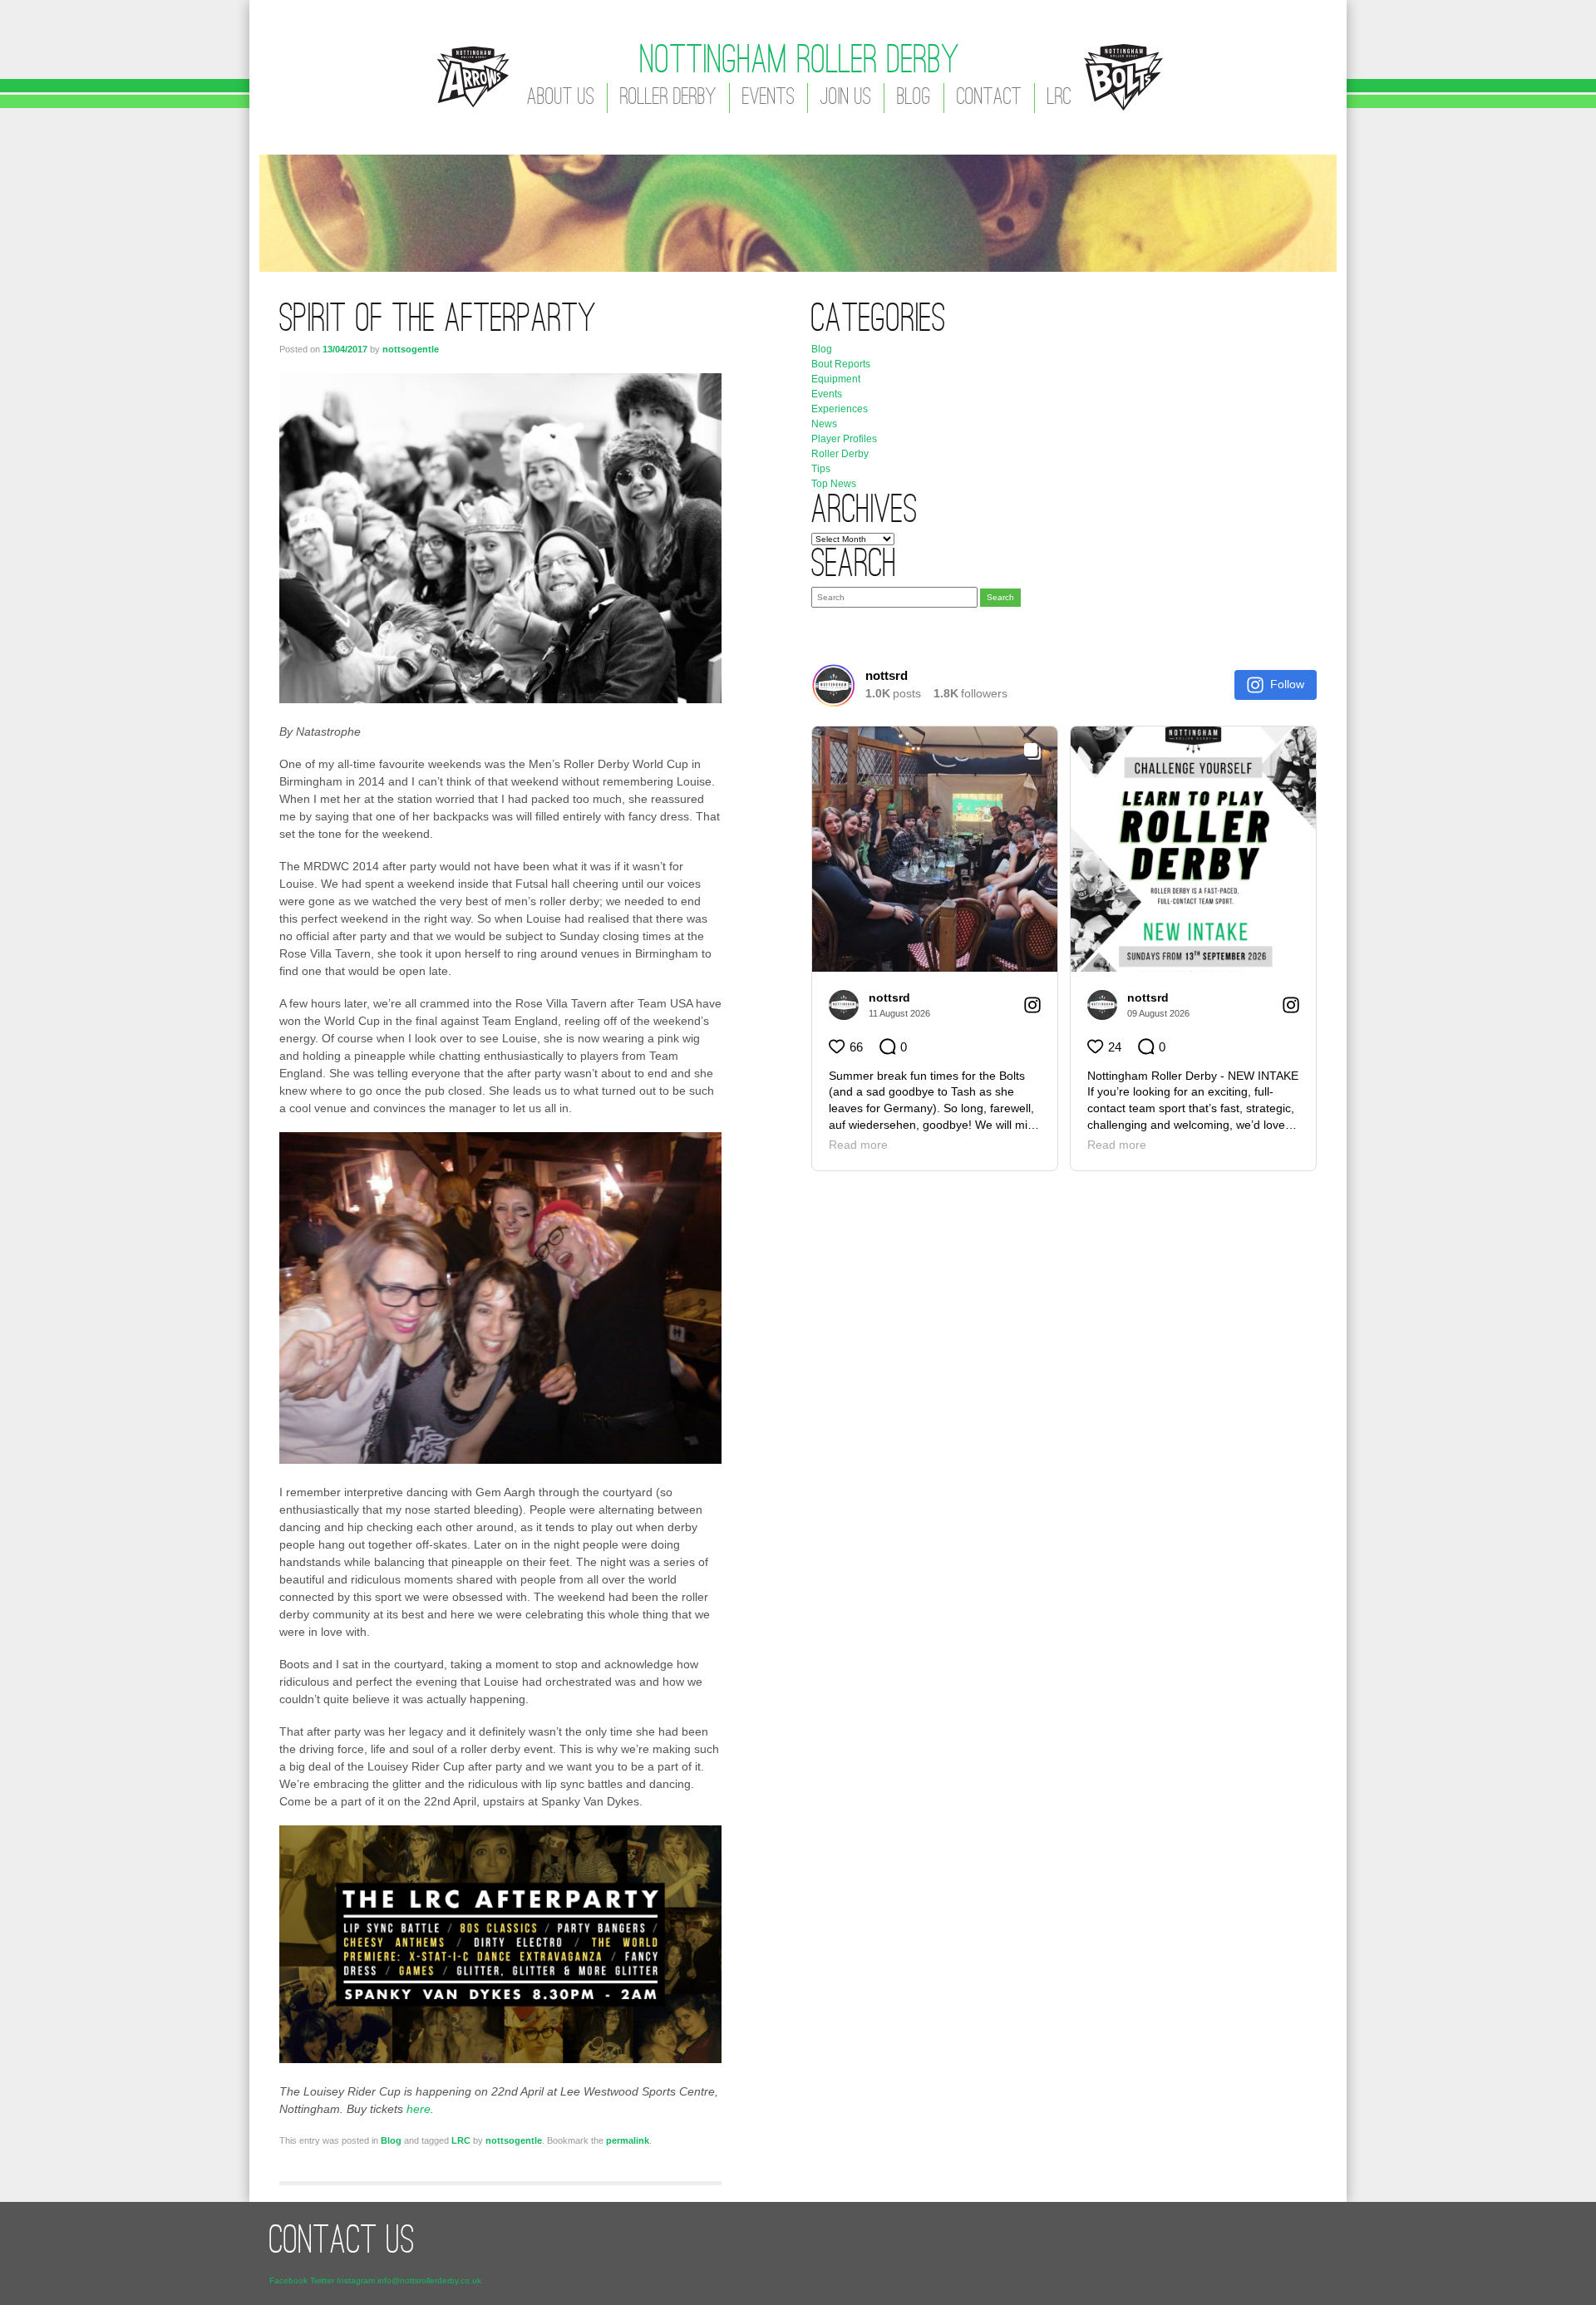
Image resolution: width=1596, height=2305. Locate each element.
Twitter (322, 2280)
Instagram (356, 2280)
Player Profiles (844, 439)
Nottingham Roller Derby (800, 62)
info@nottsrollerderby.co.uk (429, 2280)
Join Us (846, 98)
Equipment (836, 379)
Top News (834, 484)
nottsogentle (411, 349)
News (824, 424)
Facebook (288, 2280)
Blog (914, 98)
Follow (1287, 684)
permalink (628, 2140)
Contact (989, 98)
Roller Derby (668, 98)
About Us (561, 98)
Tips (821, 469)
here (419, 2109)
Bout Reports (841, 364)
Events (768, 98)
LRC (1059, 98)
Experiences (840, 409)
